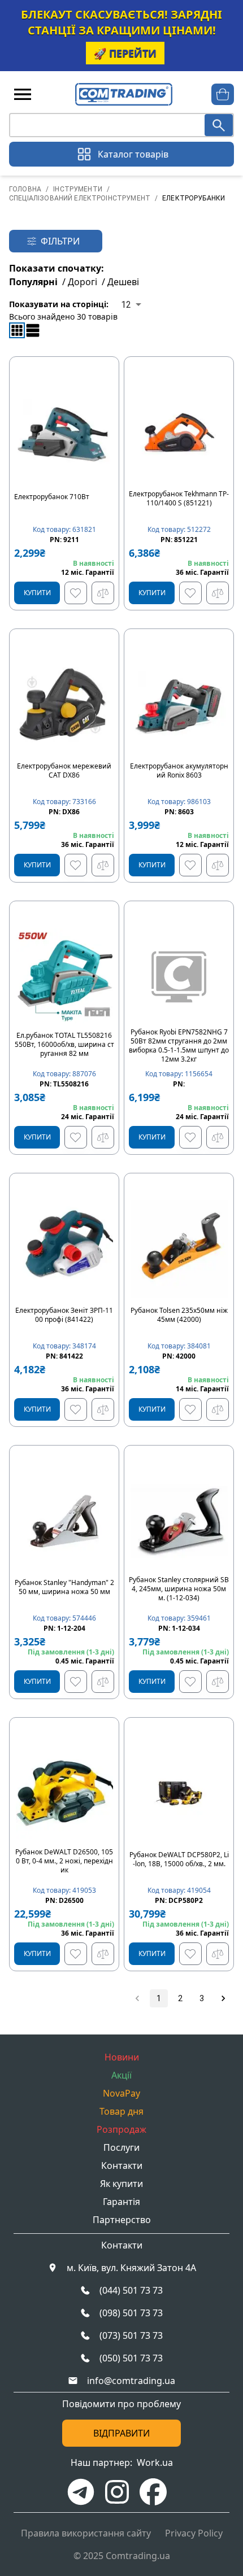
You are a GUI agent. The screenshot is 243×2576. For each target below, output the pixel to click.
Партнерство (122, 2220)
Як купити (121, 2184)
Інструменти (78, 189)
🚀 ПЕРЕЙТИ (125, 53)
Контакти (122, 2165)
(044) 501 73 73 (131, 2290)
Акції (121, 2075)
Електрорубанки (194, 198)
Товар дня (121, 2111)
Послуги (121, 2147)
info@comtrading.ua (131, 2381)
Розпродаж (121, 2129)
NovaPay (121, 2093)
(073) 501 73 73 (131, 2335)
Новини (122, 2057)
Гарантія (121, 2202)
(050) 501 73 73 (131, 2358)
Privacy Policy (194, 2533)
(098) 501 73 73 (131, 2313)
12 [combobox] (126, 305)
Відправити (121, 2433)
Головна (25, 189)
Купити (37, 593)
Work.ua (155, 2463)
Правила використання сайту (86, 2533)
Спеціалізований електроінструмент (80, 198)
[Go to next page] (223, 1998)
